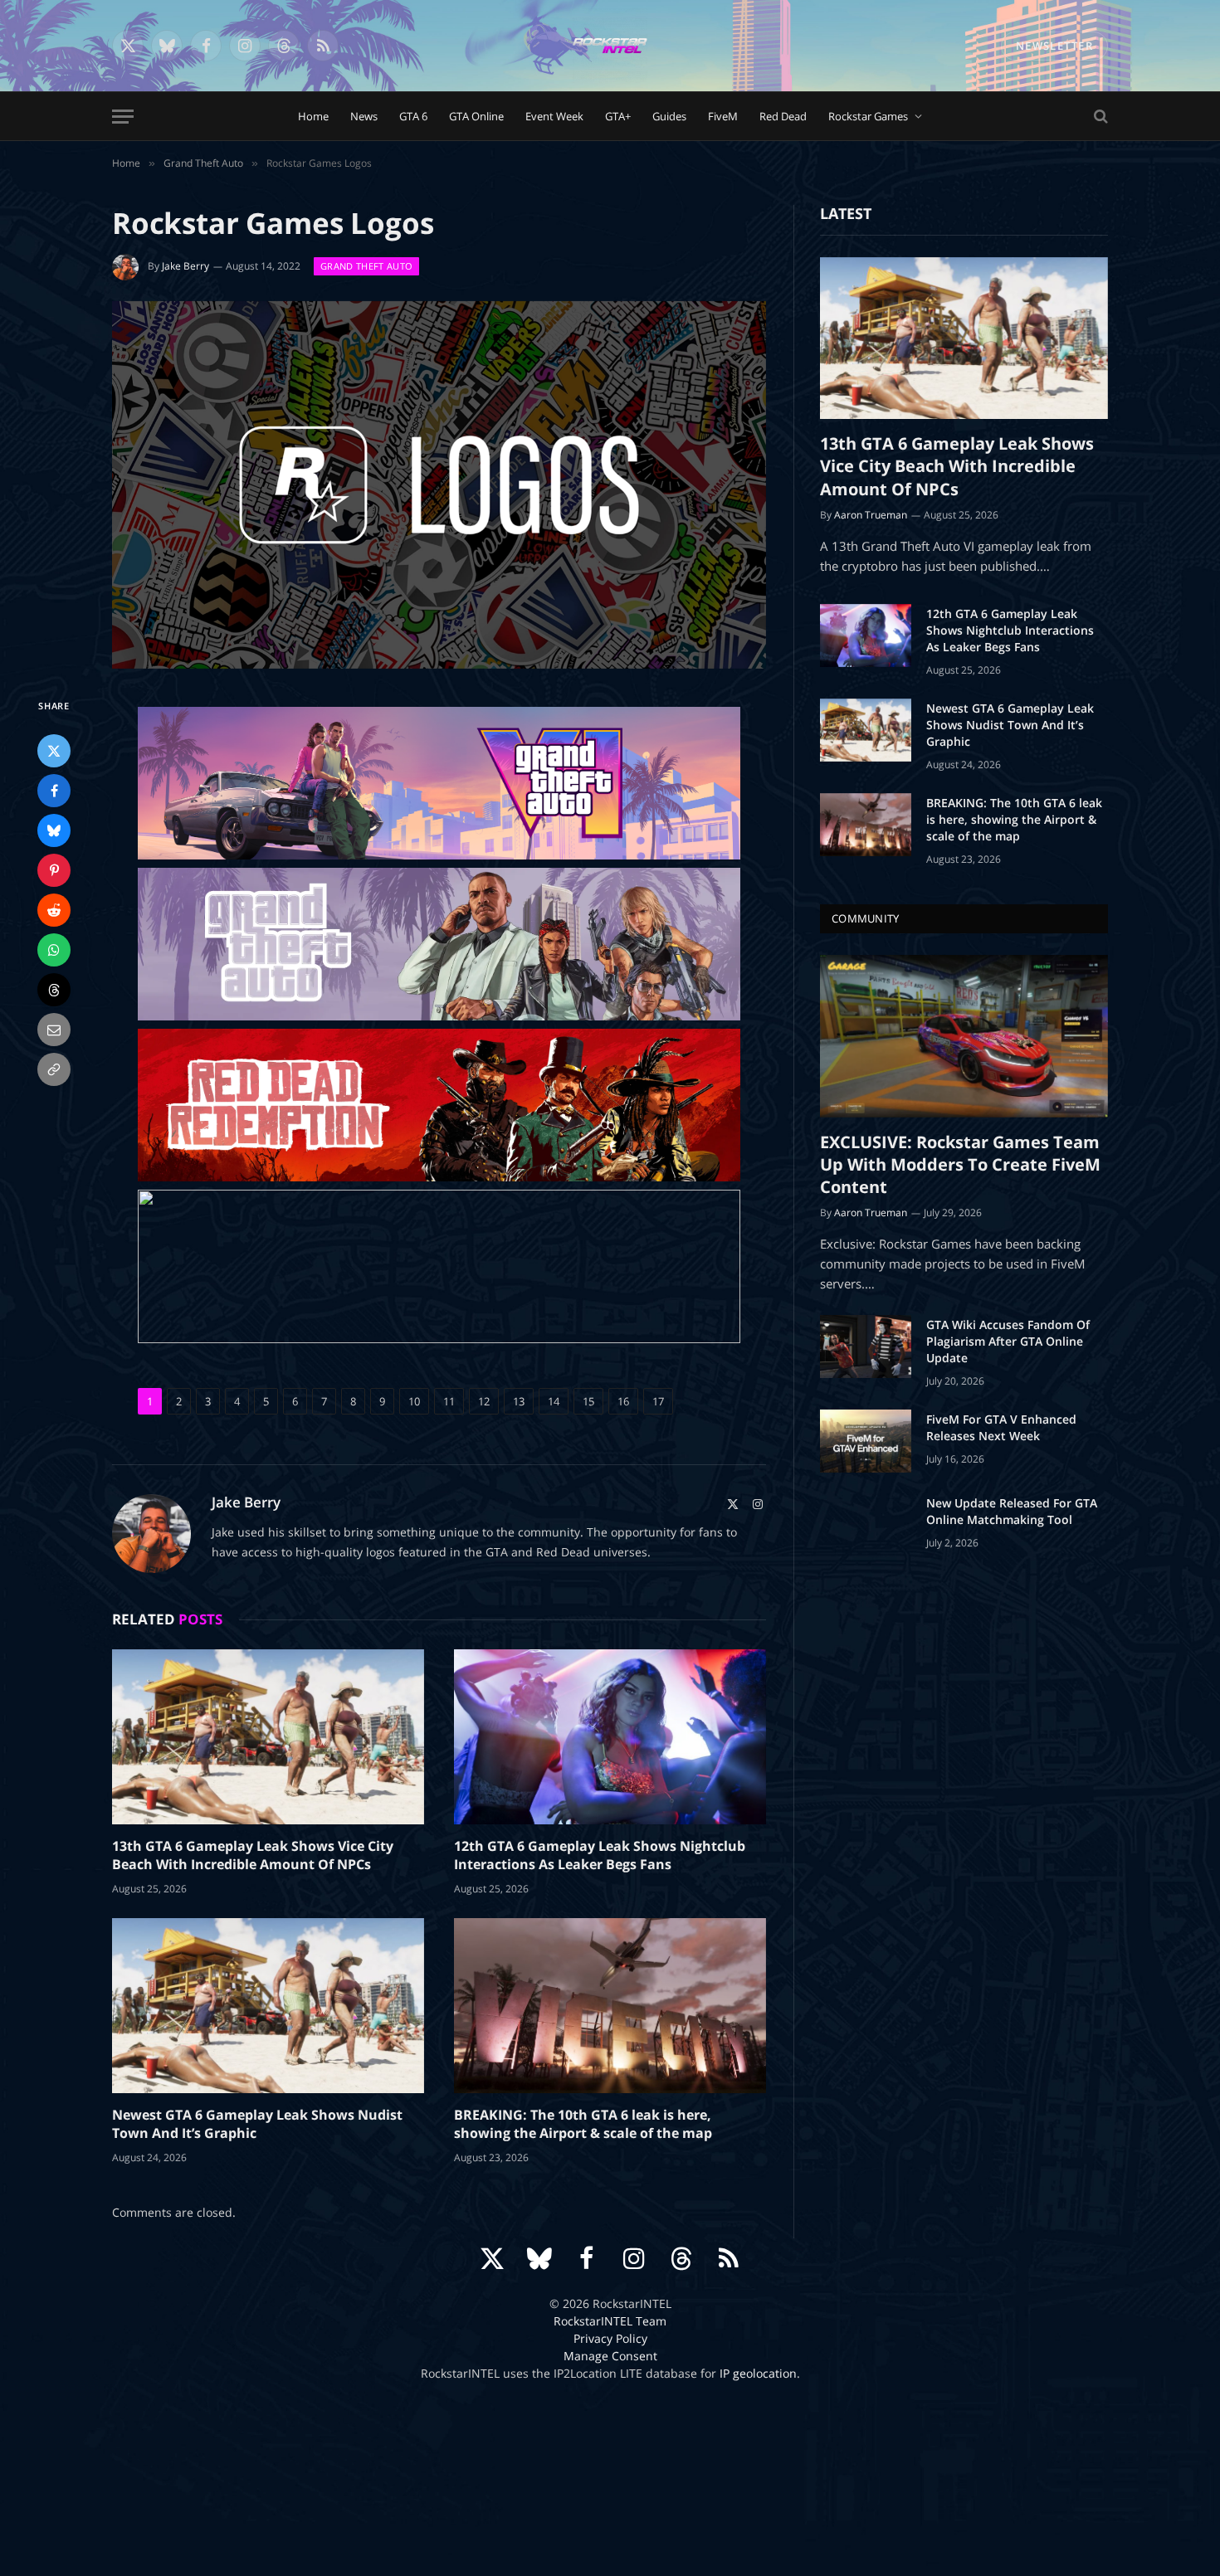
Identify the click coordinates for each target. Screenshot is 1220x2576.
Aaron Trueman (871, 515)
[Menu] (123, 117)
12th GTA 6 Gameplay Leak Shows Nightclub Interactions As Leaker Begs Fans (600, 1855)
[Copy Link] (54, 1069)
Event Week (554, 116)
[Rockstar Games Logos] (439, 485)
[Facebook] (54, 791)
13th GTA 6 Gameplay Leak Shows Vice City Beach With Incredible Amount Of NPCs (253, 1855)
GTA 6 (413, 116)
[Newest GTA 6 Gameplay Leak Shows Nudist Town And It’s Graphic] (268, 2006)
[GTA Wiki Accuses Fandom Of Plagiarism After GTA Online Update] (866, 1346)
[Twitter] (54, 751)
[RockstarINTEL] (610, 46)
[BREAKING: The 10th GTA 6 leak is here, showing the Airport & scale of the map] (610, 2006)
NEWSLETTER (1054, 46)
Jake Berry (185, 266)
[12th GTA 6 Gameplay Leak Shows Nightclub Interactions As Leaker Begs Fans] (610, 1737)
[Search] (1099, 117)
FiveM (723, 116)
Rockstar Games (868, 116)
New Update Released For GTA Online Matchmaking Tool (1012, 1511)
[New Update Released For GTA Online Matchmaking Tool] (866, 1525)
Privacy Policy (610, 2338)
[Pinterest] (54, 870)
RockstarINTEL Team (610, 2321)
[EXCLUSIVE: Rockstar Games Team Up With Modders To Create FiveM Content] (964, 1036)
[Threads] (54, 990)
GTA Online (476, 116)
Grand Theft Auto (366, 266)
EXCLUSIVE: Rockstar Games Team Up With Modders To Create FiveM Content (960, 1164)
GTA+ (618, 116)
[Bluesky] (54, 830)
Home (313, 116)
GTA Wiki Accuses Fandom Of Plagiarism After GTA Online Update (1008, 1341)
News (364, 116)
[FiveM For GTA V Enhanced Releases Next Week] (866, 1441)
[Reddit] (54, 910)
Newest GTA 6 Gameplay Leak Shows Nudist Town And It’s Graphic (257, 2124)
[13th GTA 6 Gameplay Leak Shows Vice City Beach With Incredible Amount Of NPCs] (268, 1737)
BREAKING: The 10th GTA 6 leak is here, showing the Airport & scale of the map (583, 2124)
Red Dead (783, 116)
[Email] (54, 1030)
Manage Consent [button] (610, 2356)
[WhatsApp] (54, 950)
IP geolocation (758, 2373)
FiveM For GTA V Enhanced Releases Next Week (1001, 1427)
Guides (669, 116)
